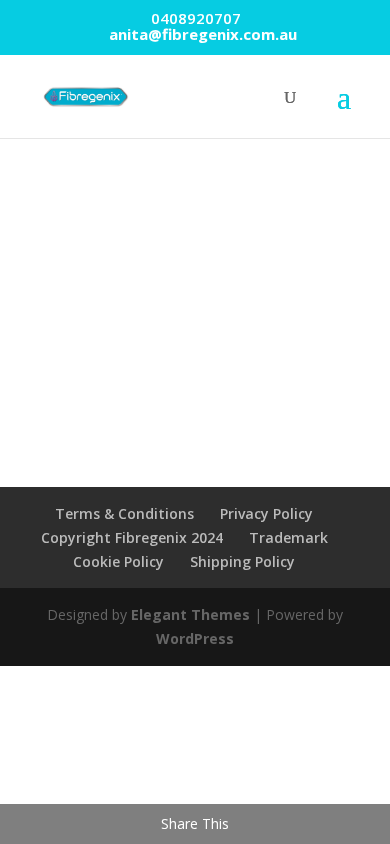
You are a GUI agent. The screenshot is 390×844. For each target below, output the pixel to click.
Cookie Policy (118, 561)
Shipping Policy (242, 561)
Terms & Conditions (124, 513)
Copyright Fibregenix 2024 (132, 537)
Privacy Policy (266, 513)
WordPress (195, 638)
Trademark (288, 537)
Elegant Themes (190, 614)
